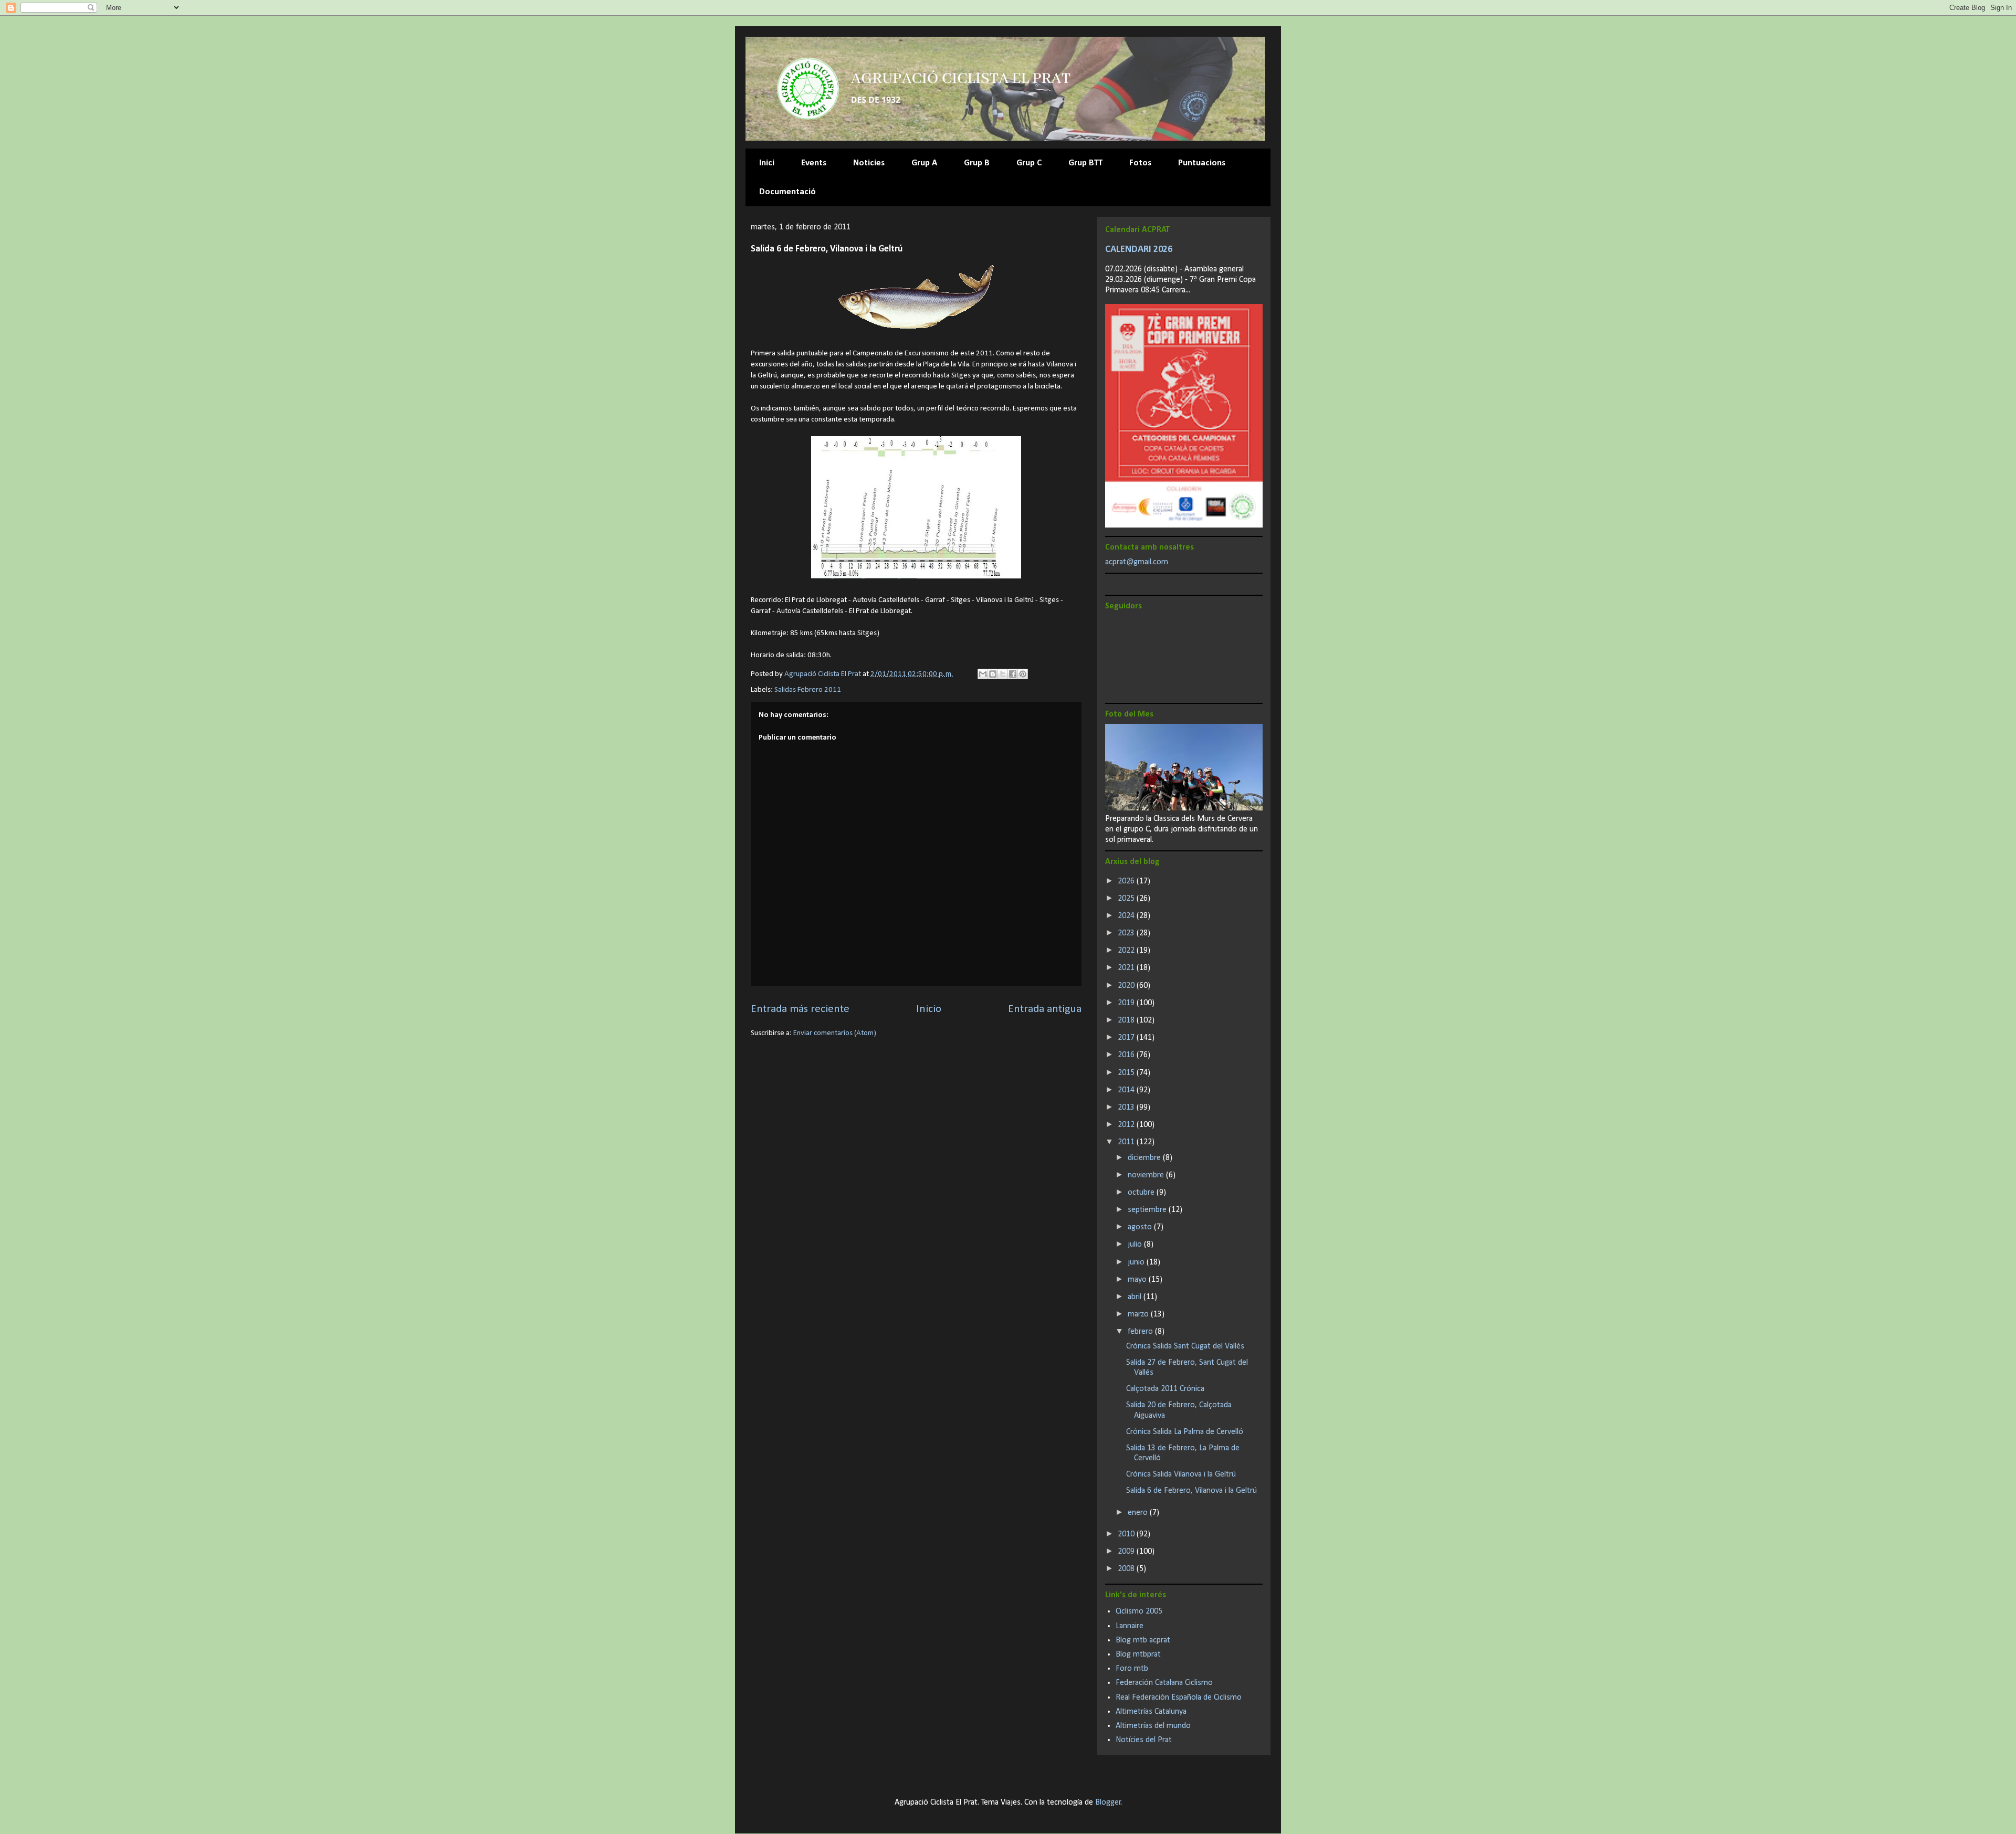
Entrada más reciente (800, 1009)
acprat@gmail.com (1137, 562)
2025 (1127, 899)
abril (1136, 1297)
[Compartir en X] (1003, 674)
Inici (767, 163)
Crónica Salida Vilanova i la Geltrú (1181, 1474)
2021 (1127, 968)
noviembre (1147, 1175)
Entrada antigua (1045, 1009)
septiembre (1148, 1210)
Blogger (1108, 1803)
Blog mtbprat (1138, 1654)
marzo (1139, 1314)
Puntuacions (1202, 163)
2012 (1127, 1125)
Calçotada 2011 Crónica (1165, 1389)
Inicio (929, 1009)
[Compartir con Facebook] (1013, 674)
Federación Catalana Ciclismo (1164, 1683)
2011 (1127, 1142)
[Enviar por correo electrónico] (983, 674)
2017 (1127, 1038)
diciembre (1145, 1158)
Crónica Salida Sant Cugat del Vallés (1185, 1346)
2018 (1127, 1020)
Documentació (787, 192)
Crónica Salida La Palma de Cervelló (1185, 1432)
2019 (1127, 1003)
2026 (1127, 881)
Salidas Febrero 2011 (808, 690)
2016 (1127, 1055)
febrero (1141, 1332)
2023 (1127, 933)
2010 (1127, 1534)
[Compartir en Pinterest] (1023, 674)
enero (1139, 1513)
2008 (1127, 1569)
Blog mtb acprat (1143, 1640)
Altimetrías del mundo (1153, 1726)
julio (1136, 1245)
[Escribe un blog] (993, 674)
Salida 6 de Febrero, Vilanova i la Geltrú (1191, 1491)
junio (1137, 1262)
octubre (1142, 1193)
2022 (1127, 951)
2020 (1127, 986)
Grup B (977, 163)
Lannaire (1130, 1626)
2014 (1127, 1090)
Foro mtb (1132, 1669)
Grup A (924, 163)
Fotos (1140, 163)
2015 (1127, 1073)
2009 (1127, 1552)
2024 (1127, 916)
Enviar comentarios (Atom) (835, 1033)
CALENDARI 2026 (1139, 250)
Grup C (1029, 163)
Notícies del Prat (1144, 1740)
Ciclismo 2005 (1139, 1611)
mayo (1138, 1280)
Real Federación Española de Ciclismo (1179, 1698)
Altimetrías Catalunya (1151, 1712)
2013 (1127, 1108)
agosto (1141, 1227)
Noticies (869, 163)
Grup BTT (1085, 163)
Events (814, 163)
